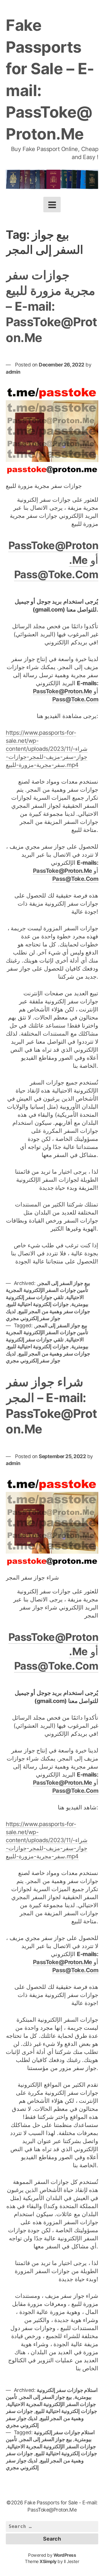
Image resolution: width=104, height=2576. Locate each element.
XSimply (48, 2561)
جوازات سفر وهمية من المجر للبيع (54, 1311)
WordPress (65, 2555)
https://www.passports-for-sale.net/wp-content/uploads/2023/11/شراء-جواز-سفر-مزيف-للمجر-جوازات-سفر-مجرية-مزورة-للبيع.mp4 (47, 749)
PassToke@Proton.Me (63, 691)
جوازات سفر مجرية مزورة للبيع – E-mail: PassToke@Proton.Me (51, 306)
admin (13, 372)
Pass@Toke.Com (56, 574)
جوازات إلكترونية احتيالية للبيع (38, 1304)
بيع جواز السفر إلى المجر (64, 1283)
